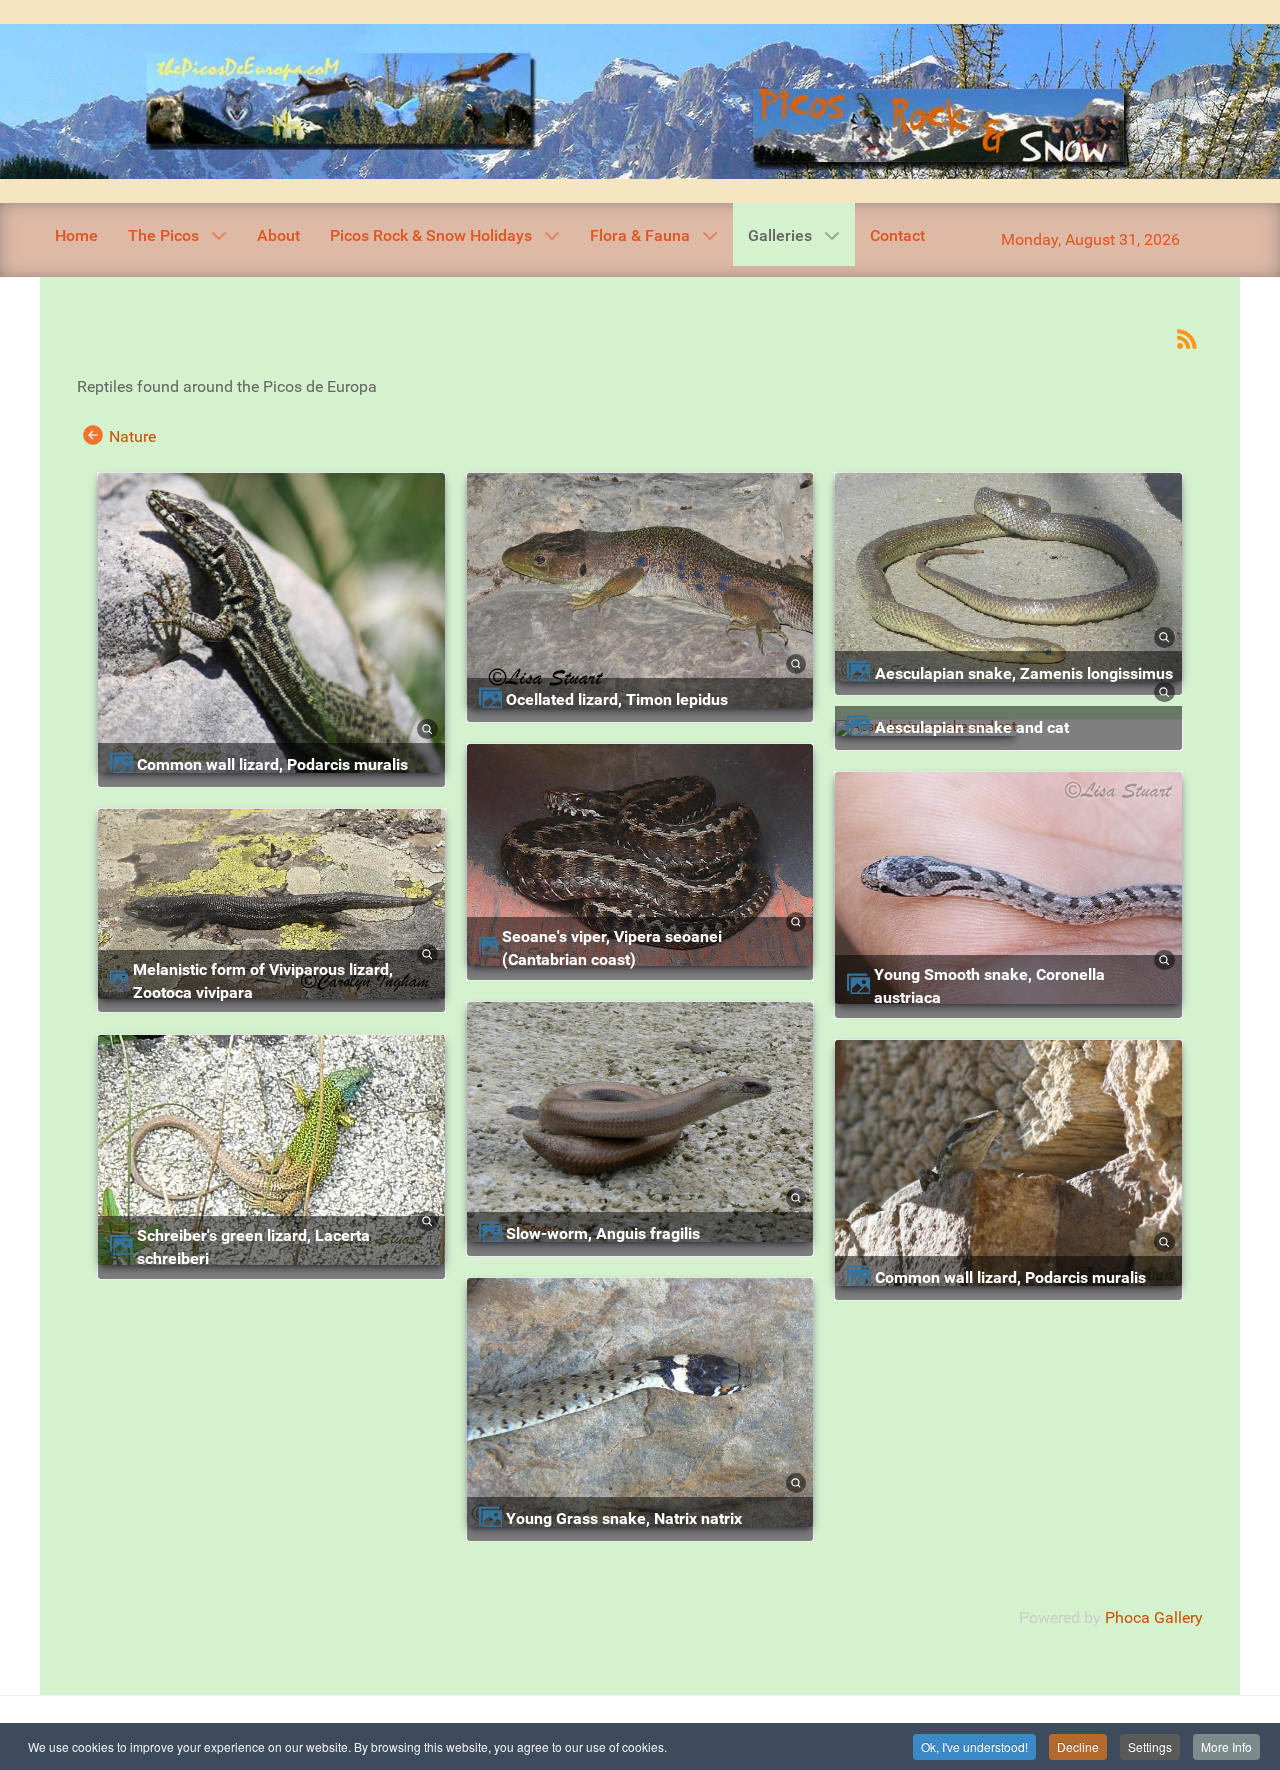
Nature (132, 436)
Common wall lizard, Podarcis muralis (272, 764)
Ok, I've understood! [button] (974, 1746)
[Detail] (427, 727)
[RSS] (1187, 337)
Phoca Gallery (1154, 1617)
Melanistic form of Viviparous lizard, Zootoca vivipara (263, 981)
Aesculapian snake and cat (972, 727)
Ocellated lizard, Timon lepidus (617, 699)
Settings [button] (1150, 1746)
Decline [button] (1078, 1746)
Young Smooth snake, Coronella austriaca (989, 986)
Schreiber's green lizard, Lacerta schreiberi (253, 1247)
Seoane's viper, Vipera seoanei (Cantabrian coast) (612, 948)
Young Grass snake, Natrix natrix (624, 1518)
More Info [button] (1226, 1746)
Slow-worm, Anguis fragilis (603, 1233)
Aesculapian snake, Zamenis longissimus (1024, 673)
